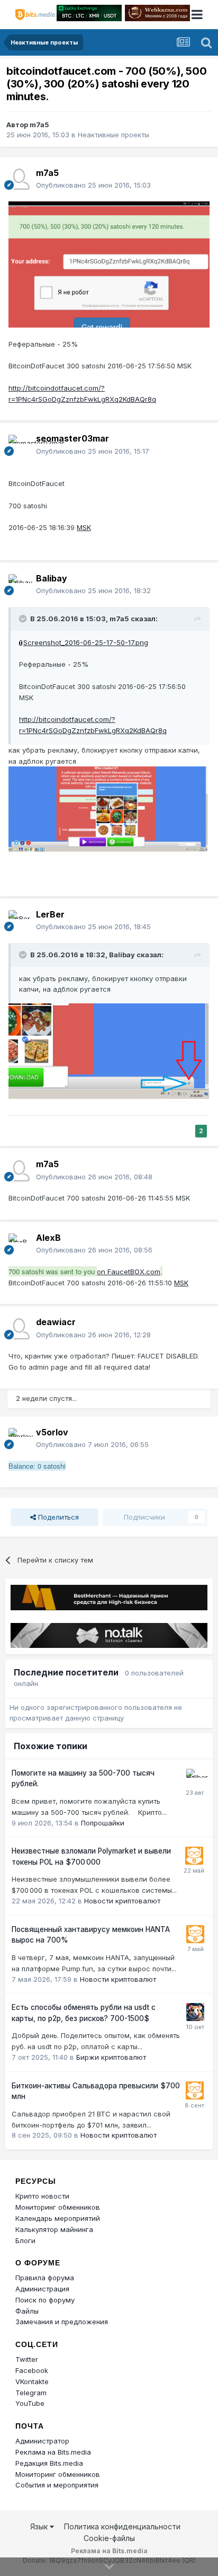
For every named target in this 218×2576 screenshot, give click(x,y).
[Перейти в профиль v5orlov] (19, 1439)
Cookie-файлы (109, 2538)
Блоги (25, 2240)
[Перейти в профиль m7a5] (19, 179)
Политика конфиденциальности (122, 2526)
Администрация (42, 2289)
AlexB (48, 1238)
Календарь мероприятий (58, 2218)
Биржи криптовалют (111, 2057)
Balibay (52, 578)
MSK (84, 527)
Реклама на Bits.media (53, 2452)
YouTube (30, 2403)
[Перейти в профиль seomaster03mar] (19, 445)
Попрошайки (103, 1823)
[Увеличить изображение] (21, 642)
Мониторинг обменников (58, 2207)
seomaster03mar (72, 438)
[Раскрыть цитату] (24, 619)
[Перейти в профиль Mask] (195, 2012)
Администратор (42, 2441)
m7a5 (39, 125)
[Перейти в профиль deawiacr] (19, 1329)
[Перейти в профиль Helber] (195, 1778)
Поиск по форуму (45, 2300)
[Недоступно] (109, 263)
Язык (40, 2526)
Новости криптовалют (122, 1901)
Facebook (32, 2370)
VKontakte (32, 2381)
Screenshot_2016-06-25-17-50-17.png (86, 642)
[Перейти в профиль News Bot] (194, 1856)
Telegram (31, 2393)
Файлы (27, 2311)
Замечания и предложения (62, 2322)
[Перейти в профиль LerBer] (19, 921)
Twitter (27, 2359)
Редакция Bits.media (49, 2463)
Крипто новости (42, 2196)
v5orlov (52, 1432)
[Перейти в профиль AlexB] (19, 1244)
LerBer (50, 914)
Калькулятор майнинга (54, 2229)
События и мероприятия (57, 2485)
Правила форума (45, 2278)
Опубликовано (93, 185)
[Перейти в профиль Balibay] (19, 585)
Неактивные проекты (113, 135)
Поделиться (57, 1517)
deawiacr (56, 1322)
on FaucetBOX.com (129, 1272)
